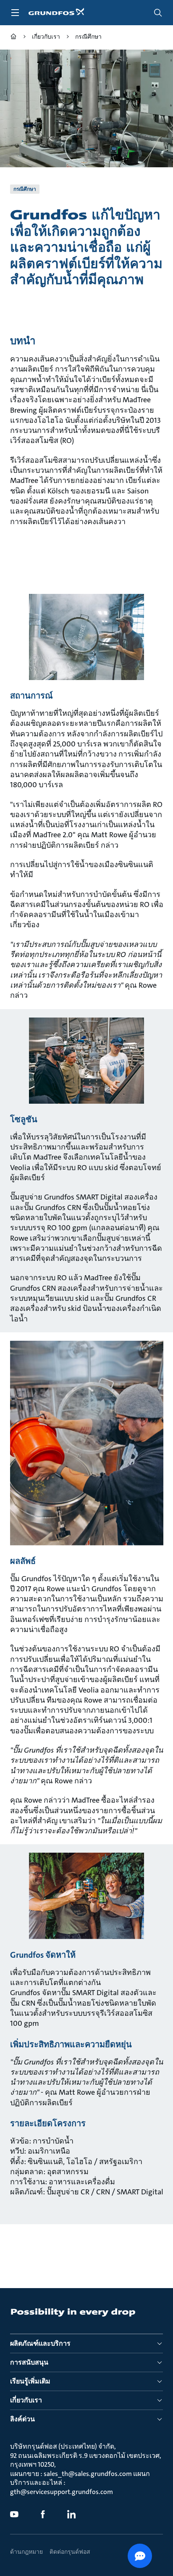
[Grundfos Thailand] (13, 38)
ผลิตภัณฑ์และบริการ (40, 2343)
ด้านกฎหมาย (26, 2552)
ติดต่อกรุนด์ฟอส (70, 2552)
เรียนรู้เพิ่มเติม (30, 2381)
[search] (158, 13)
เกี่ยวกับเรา (26, 2400)
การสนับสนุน (29, 2362)
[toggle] (15, 13)
